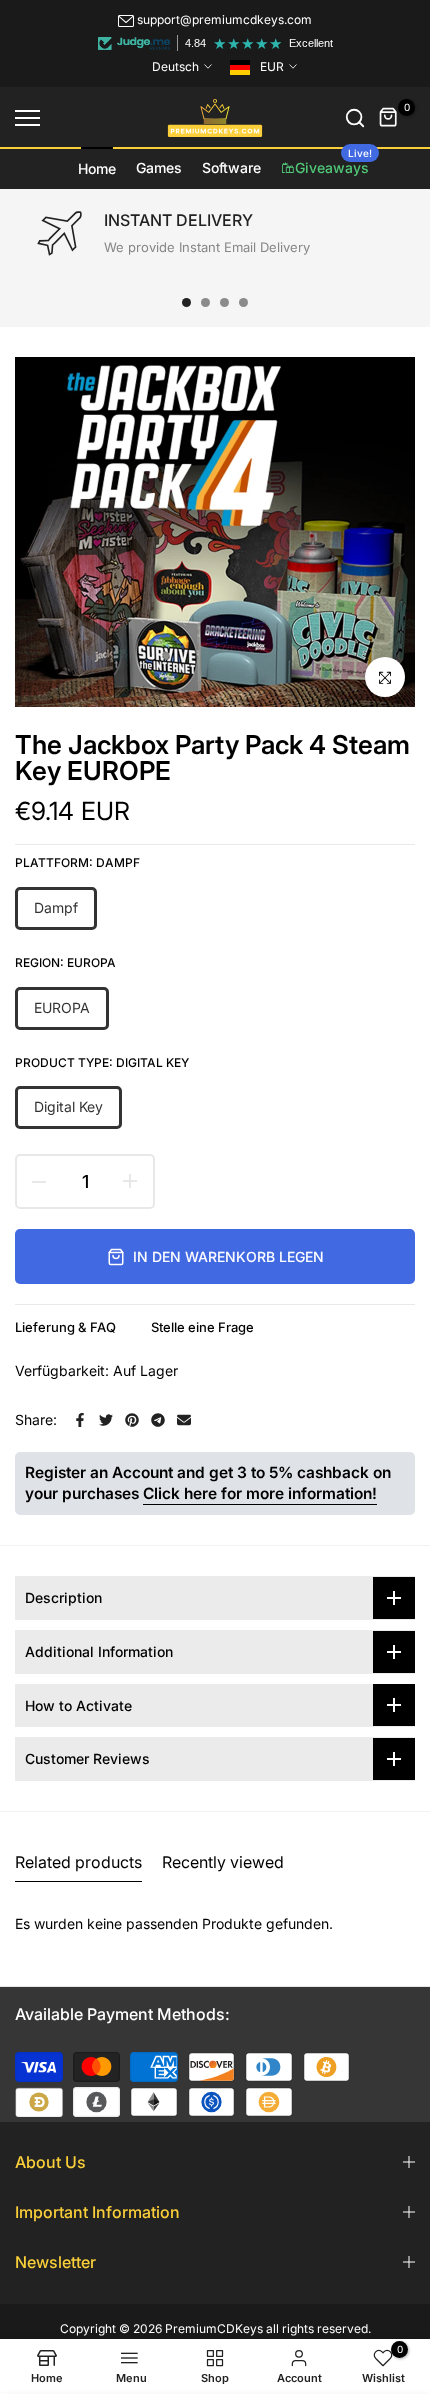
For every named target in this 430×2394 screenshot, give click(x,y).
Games (159, 167)
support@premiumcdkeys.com (224, 19)
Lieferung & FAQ (65, 1327)
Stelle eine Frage (202, 1327)
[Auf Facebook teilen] (80, 1420)
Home (97, 168)
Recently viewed (223, 1862)
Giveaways (333, 162)
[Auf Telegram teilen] (158, 1420)
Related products (78, 1862)
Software (231, 167)
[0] (389, 118)
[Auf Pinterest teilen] (132, 1420)
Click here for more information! (260, 1493)
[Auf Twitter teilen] (106, 1420)
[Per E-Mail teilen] (184, 1420)
